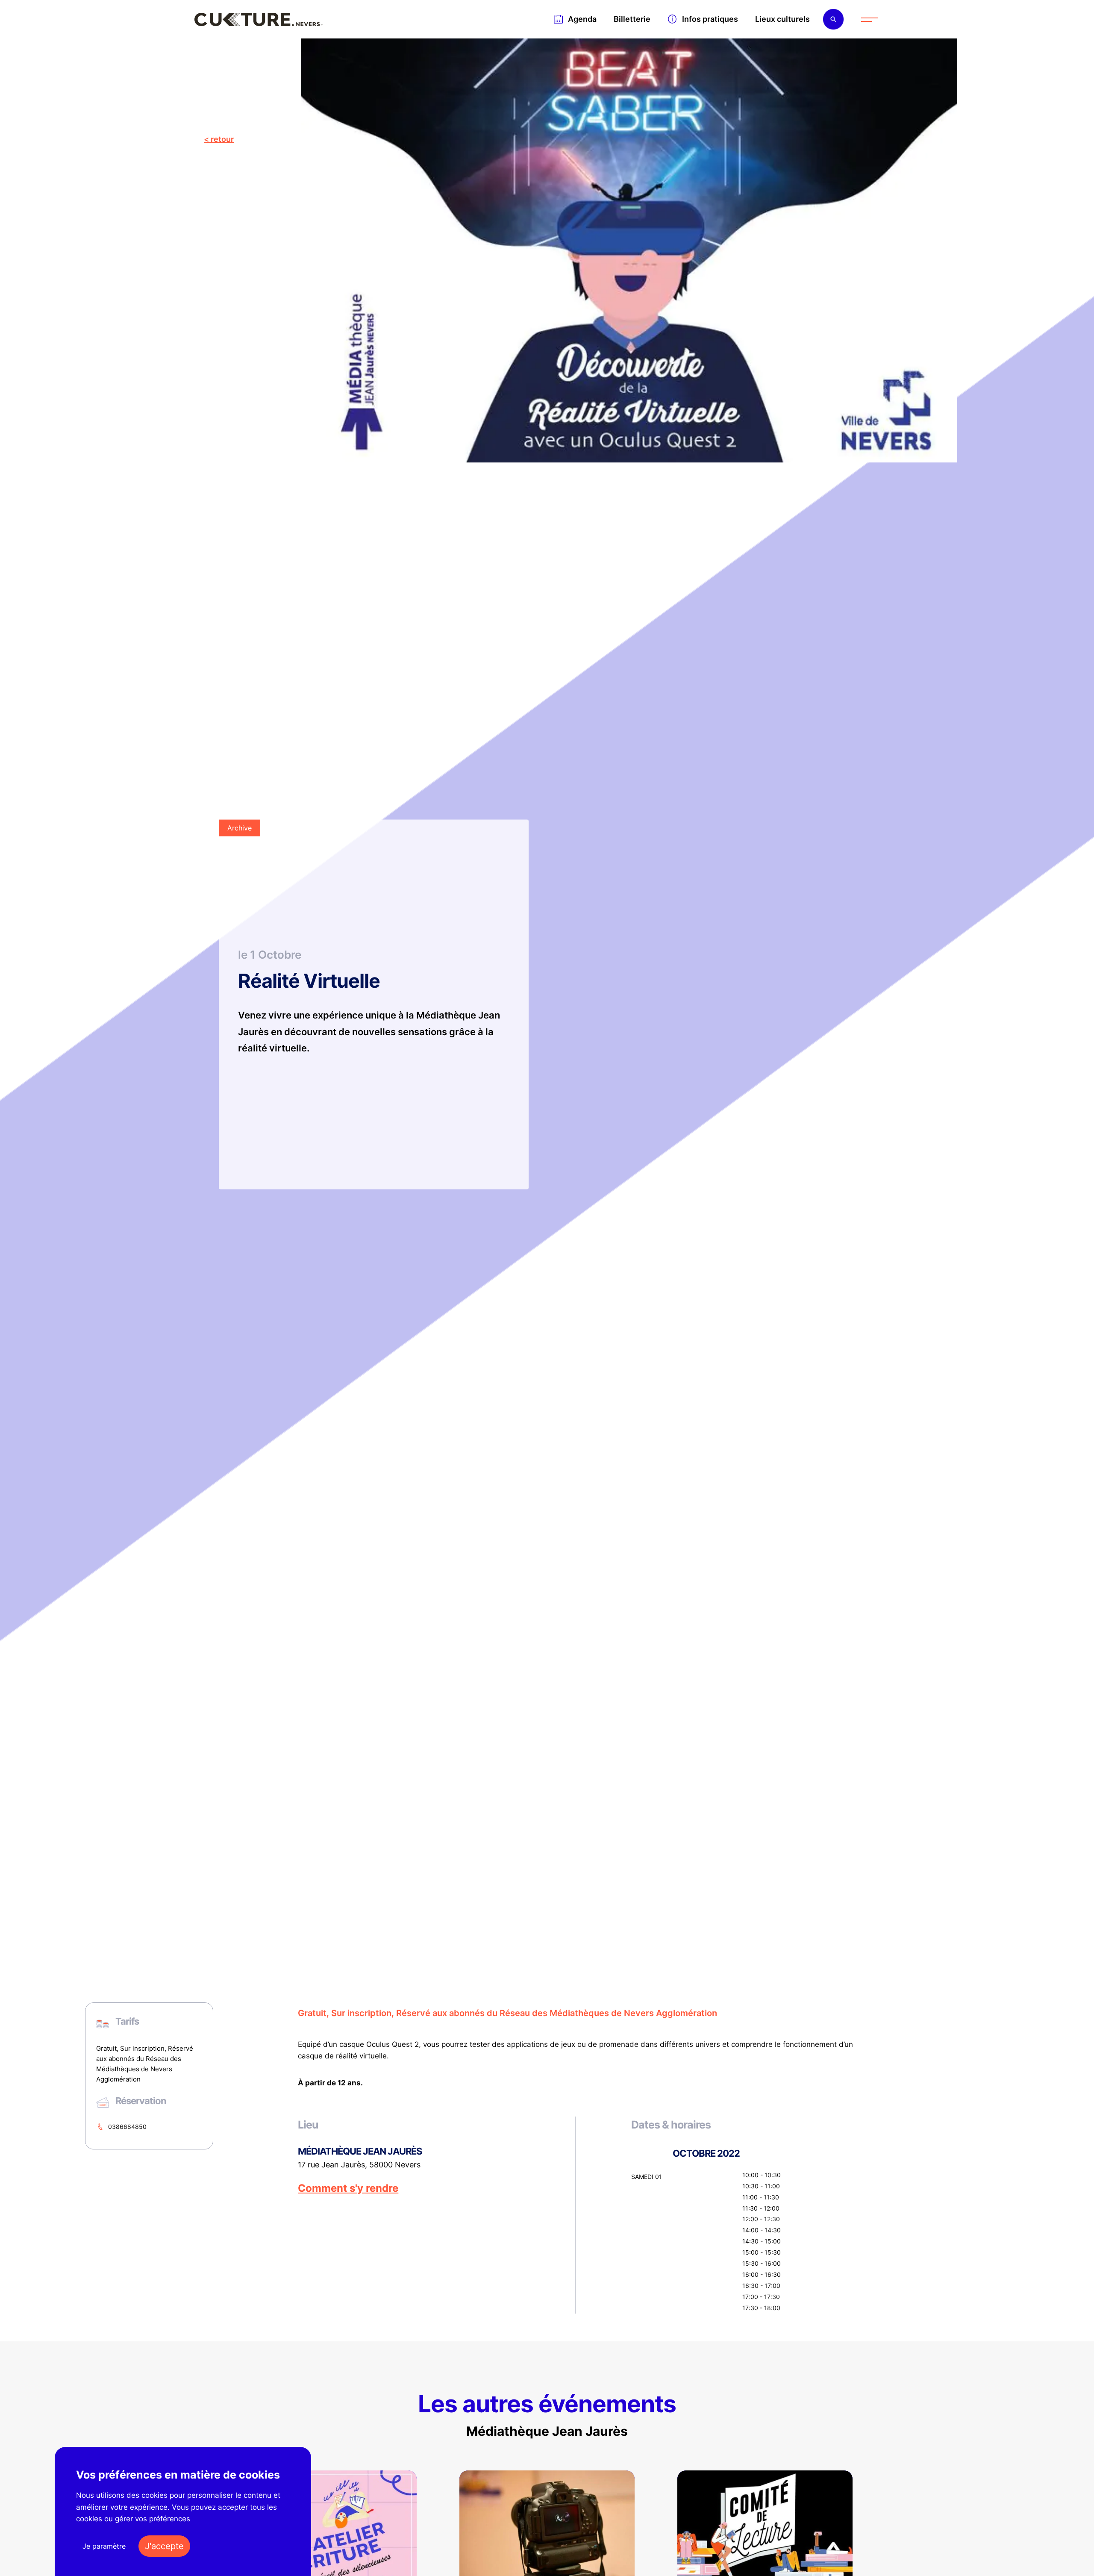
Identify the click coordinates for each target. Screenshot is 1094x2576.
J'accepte (164, 2546)
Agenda (582, 19)
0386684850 (127, 2127)
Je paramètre (104, 2546)
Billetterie (632, 19)
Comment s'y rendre (348, 2188)
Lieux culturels (782, 19)
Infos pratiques (710, 19)
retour (222, 139)
